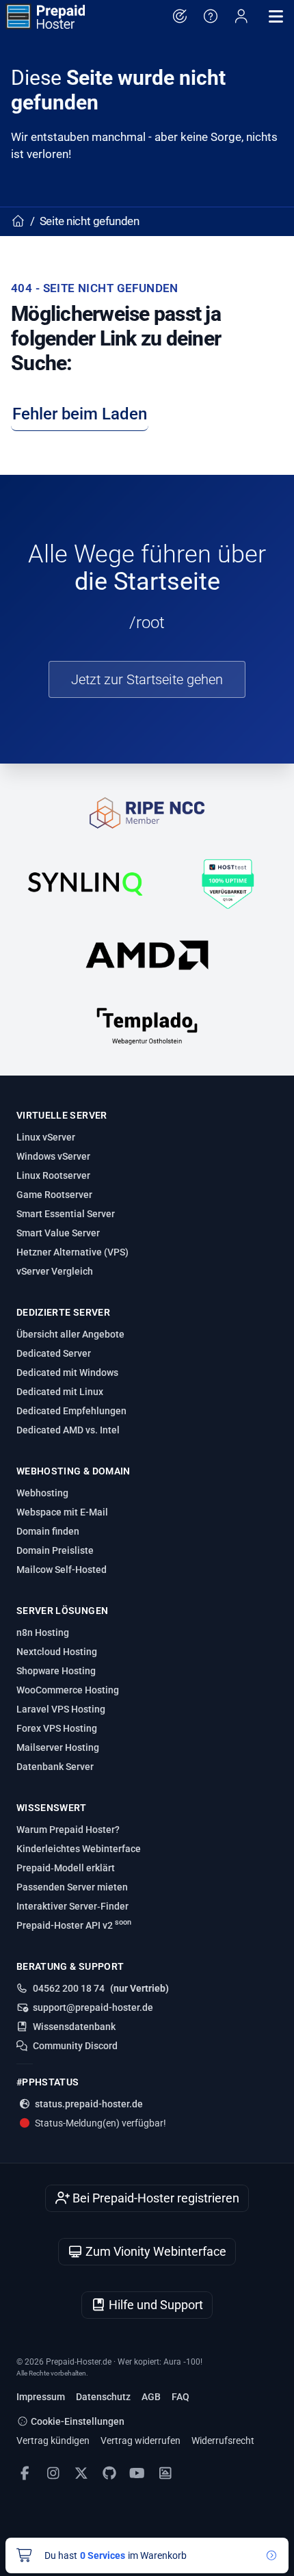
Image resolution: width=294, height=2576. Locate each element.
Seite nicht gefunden (90, 221)
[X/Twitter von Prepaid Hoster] (81, 2473)
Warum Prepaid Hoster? (68, 1830)
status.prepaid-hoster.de (89, 2104)
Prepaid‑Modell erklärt (66, 1868)
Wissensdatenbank (74, 2027)
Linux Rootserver (53, 1175)
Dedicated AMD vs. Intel (68, 1430)
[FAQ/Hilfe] (210, 16)
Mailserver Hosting (58, 1747)
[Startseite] (45, 16)
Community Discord (75, 2046)
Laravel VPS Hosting (61, 1709)
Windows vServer (53, 1156)
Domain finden (48, 1531)
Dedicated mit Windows (67, 1372)
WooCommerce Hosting (68, 1690)
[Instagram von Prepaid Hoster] (53, 2473)
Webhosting (42, 1493)
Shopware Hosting (56, 1671)
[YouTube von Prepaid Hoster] (137, 2473)
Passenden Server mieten (72, 1887)
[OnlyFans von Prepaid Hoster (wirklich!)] (165, 2473)
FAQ (181, 2397)
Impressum (41, 2397)
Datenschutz (103, 2397)
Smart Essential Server (66, 1214)
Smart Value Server (58, 1233)
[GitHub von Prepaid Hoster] (109, 2473)
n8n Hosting (43, 1632)
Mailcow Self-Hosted (62, 1570)
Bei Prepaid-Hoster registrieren (155, 2198)
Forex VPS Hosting (57, 1728)
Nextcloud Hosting (57, 1652)
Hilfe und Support (155, 2305)
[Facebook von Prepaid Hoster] (25, 2473)
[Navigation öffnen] (276, 16)
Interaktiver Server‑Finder (72, 1906)
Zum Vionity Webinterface (155, 2251)
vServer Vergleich (55, 1271)
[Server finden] (179, 16)
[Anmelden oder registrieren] (241, 16)
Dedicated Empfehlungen (71, 1411)
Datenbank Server (55, 1767)
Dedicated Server (54, 1353)
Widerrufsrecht (223, 2441)
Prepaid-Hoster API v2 (74, 1925)
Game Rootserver (54, 1195)
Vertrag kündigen (53, 2441)
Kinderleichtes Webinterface (79, 1849)
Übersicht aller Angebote (70, 1334)
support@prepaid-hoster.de (93, 2007)
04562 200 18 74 (69, 1988)
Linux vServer (46, 1137)
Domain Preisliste (55, 1550)
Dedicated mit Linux (60, 1392)
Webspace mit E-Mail (62, 1512)
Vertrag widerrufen (141, 2441)
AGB (151, 2397)
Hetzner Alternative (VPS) (72, 1252)
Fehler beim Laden (80, 414)
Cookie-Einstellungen (77, 2421)
